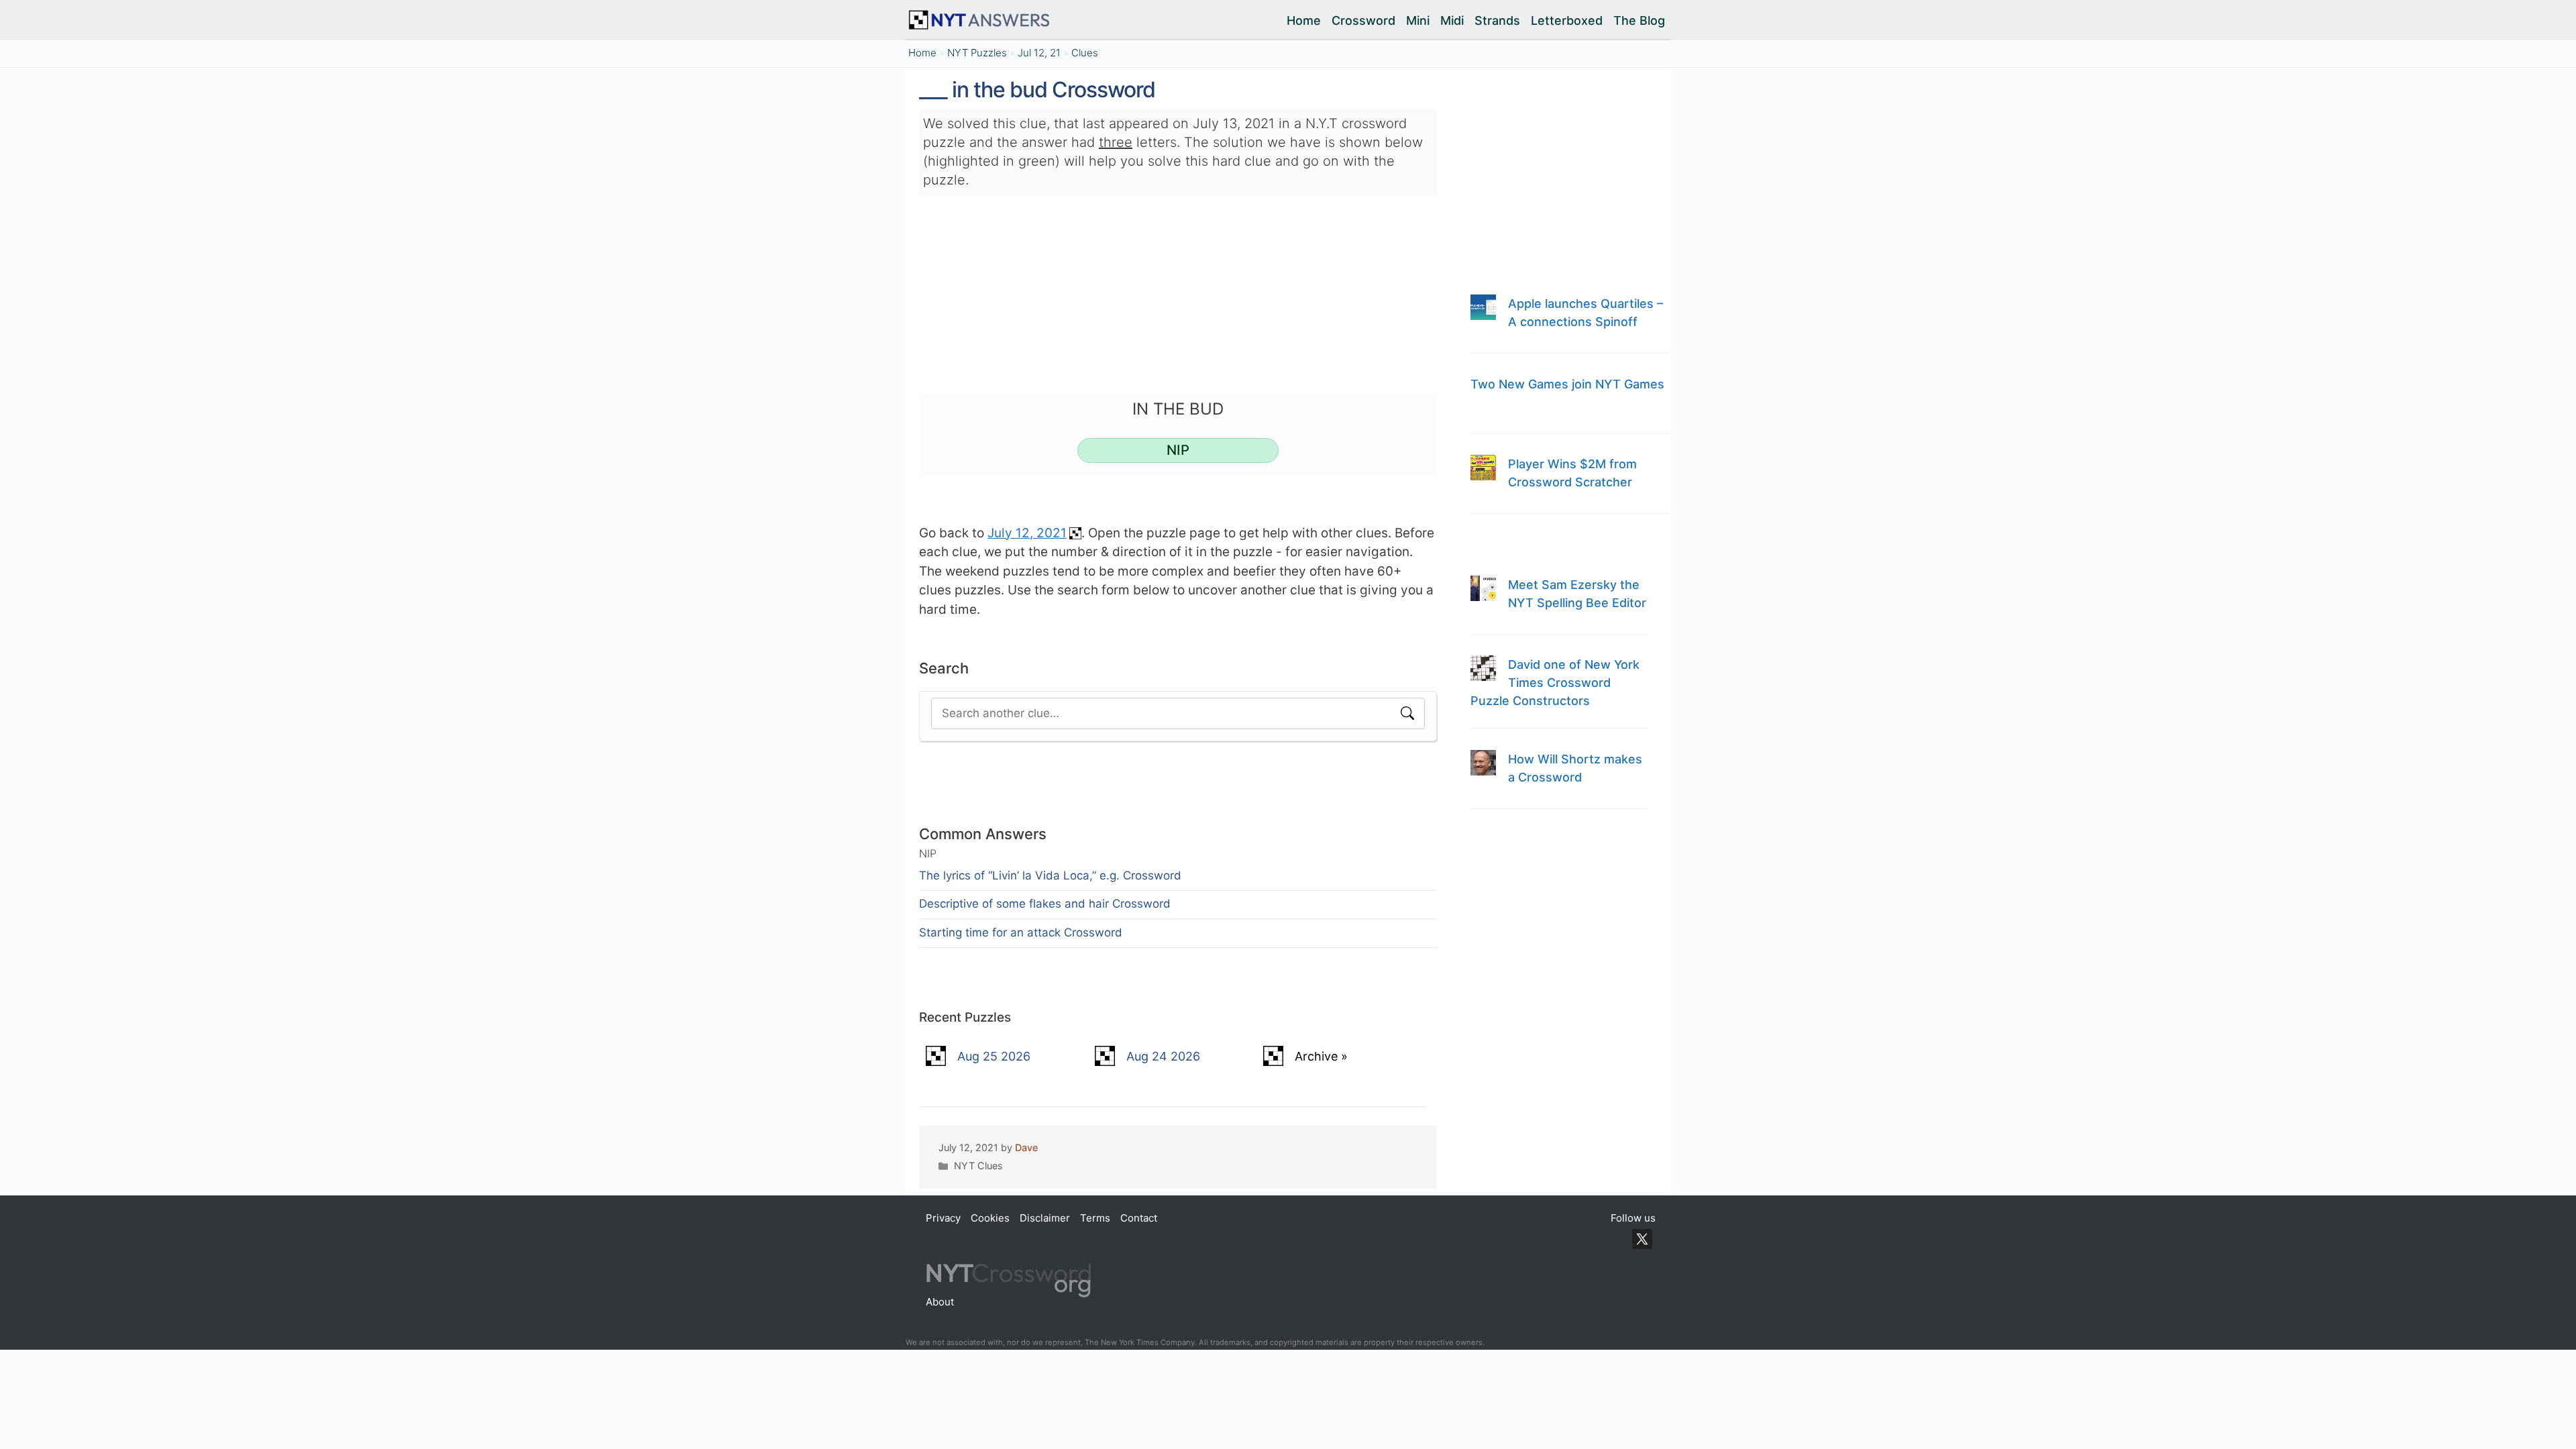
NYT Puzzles (977, 53)
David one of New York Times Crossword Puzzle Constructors (1555, 683)
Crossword (1363, 20)
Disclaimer (1045, 1218)
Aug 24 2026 (1163, 1056)
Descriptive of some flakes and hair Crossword (1045, 904)
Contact (1139, 1218)
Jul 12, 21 (1039, 53)
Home (1304, 20)
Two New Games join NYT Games (1567, 384)
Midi (1452, 20)
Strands (1497, 20)
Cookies (990, 1218)
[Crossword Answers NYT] (982, 20)
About (940, 1302)
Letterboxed (1567, 20)
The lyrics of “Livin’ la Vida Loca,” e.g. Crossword (1050, 875)
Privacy (943, 1218)
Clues (1085, 53)
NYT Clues (978, 1166)
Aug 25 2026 (994, 1056)
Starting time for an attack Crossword (1021, 932)
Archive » (1321, 1056)
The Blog (1639, 20)
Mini (1418, 20)
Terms (1095, 1218)
